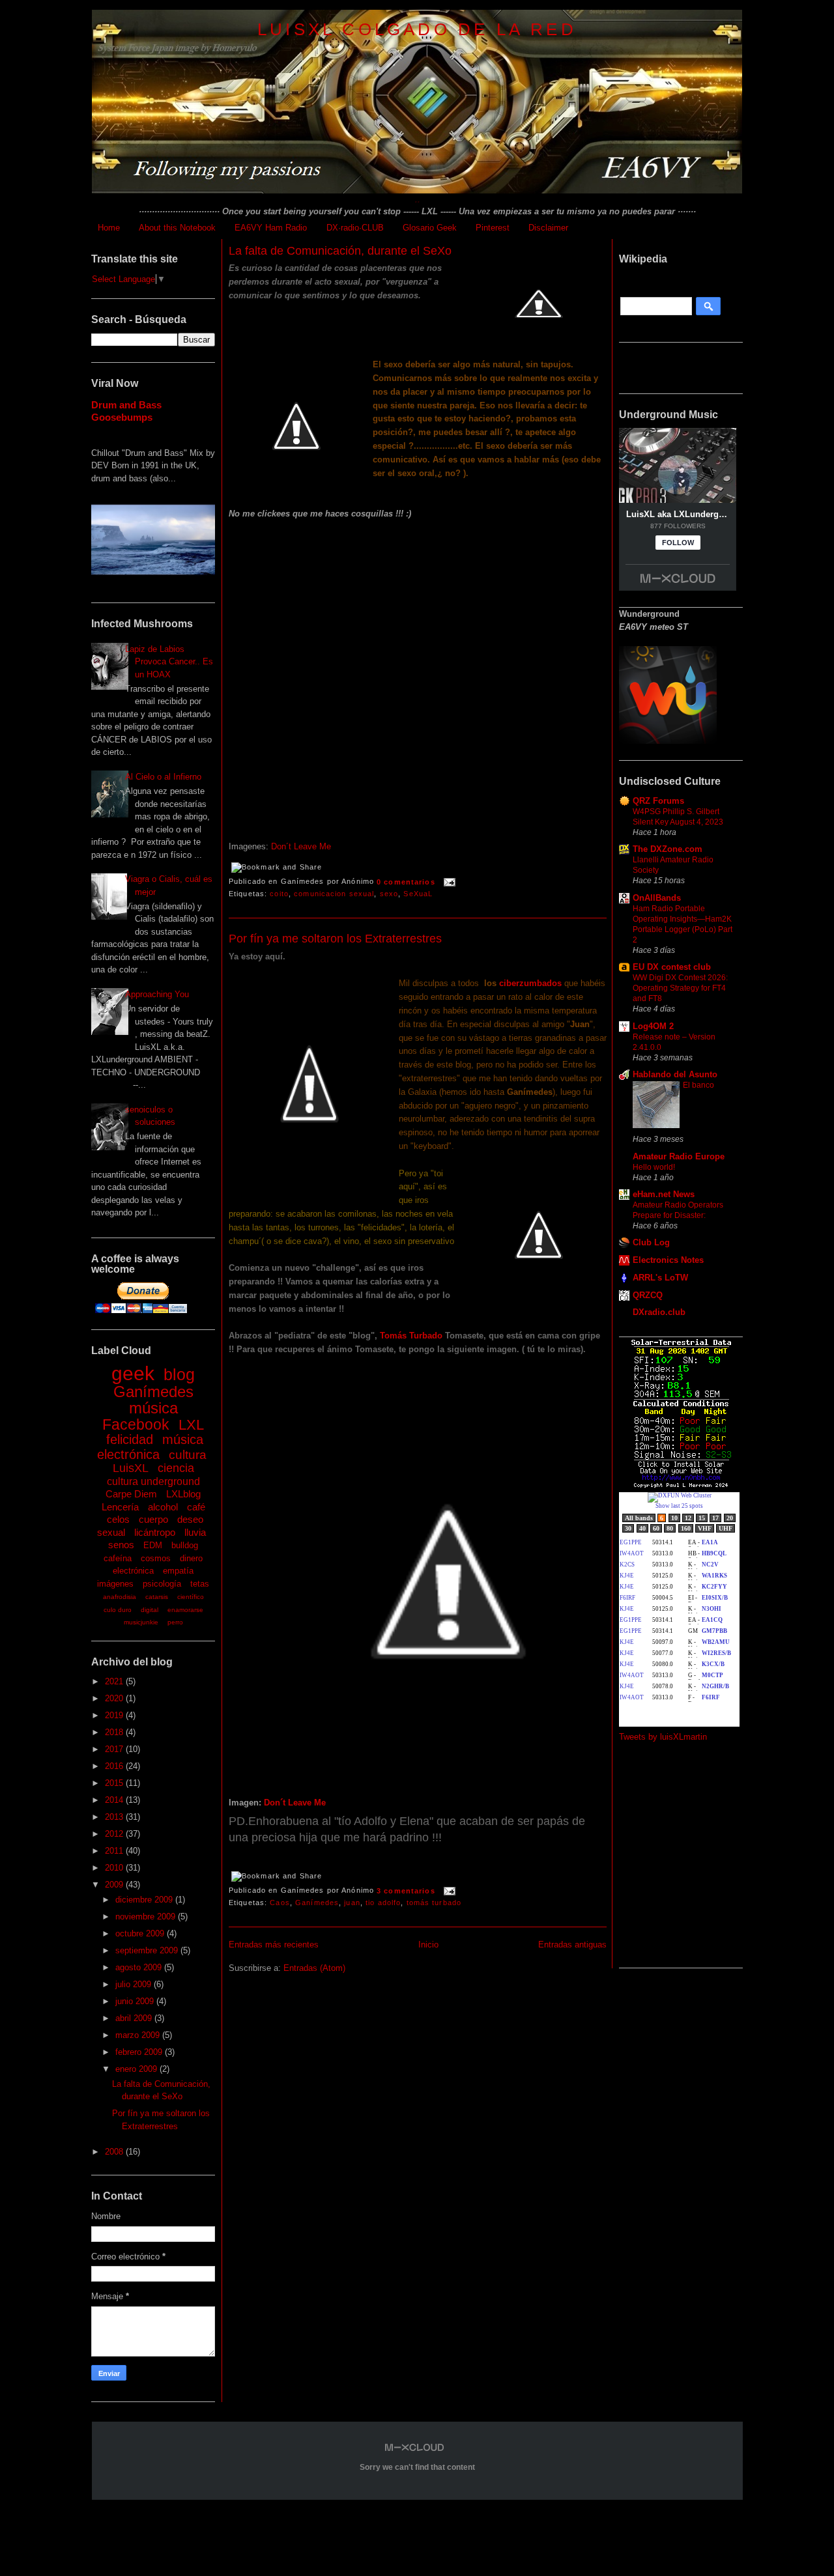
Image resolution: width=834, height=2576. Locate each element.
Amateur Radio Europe (679, 1156)
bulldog (185, 1545)
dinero (191, 1558)
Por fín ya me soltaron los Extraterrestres (335, 939)
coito (279, 894)
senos (121, 1545)
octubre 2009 (141, 1933)
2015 (115, 1783)
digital (150, 1610)
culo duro (118, 1610)
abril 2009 (135, 2018)
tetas (200, 1584)
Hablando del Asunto (675, 1074)
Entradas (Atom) (314, 1968)
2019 (115, 1715)
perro (175, 1622)
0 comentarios (406, 882)
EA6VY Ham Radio (271, 228)
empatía (178, 1571)
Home (109, 228)
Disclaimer (548, 228)
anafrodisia (120, 1597)
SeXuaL (418, 894)
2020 (115, 1698)
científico (191, 1597)
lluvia (195, 1532)
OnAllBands (657, 898)
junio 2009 (136, 2001)
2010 (115, 1868)
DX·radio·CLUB (355, 228)
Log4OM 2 (653, 1026)
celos (118, 1519)
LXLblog (183, 1494)
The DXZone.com (668, 849)
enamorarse (185, 1610)
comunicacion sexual (334, 894)
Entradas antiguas (572, 1945)
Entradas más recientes (274, 1945)
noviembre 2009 (147, 1917)
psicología (162, 1584)
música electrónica (151, 1447)
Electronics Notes (668, 1260)
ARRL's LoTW (660, 1278)
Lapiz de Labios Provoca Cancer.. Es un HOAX (169, 662)
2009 (115, 1885)
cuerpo (153, 1519)
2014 (115, 1800)
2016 (115, 1766)
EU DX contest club (672, 967)
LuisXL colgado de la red (417, 29)
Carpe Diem (131, 1494)
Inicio (428, 1945)
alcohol (163, 1507)
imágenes (115, 1584)
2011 (115, 1851)
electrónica (133, 1571)
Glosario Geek (430, 228)
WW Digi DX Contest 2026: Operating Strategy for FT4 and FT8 (680, 988)
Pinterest (493, 228)
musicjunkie (141, 1622)
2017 (115, 1749)
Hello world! (654, 1167)
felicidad (130, 1439)
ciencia (176, 1468)
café (196, 1507)
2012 (115, 1834)
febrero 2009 (140, 2052)
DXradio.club (659, 1312)
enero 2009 (137, 2069)
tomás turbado (434, 1903)
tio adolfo (383, 1903)
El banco (698, 1085)
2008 (115, 2152)
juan (352, 1903)
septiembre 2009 (148, 1950)
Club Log (651, 1242)
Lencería (120, 1507)
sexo (389, 894)
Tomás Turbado (411, 1336)
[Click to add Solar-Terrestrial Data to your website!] (681, 1486)
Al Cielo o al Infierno (163, 777)
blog (179, 1374)
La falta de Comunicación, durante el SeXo (340, 251)
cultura (188, 1455)
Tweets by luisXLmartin (663, 1737)
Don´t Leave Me (300, 846)
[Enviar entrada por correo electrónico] (448, 882)
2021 (115, 1681)
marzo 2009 (139, 2035)
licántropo (155, 1532)
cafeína (118, 1558)
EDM (153, 1545)
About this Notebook (177, 228)
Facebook (136, 1424)
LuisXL (131, 1468)
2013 (115, 1817)
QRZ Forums (658, 801)
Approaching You (157, 994)
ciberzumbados (530, 983)
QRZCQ (648, 1295)
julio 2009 (135, 1984)
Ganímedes (153, 1392)
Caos (280, 1903)
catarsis (157, 1597)
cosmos (156, 1558)
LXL (191, 1425)
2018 (115, 1732)
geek (133, 1373)
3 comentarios (406, 1891)
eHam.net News (664, 1194)
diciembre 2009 (145, 1900)
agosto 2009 (140, 1967)
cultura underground (153, 1481)
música (153, 1408)
